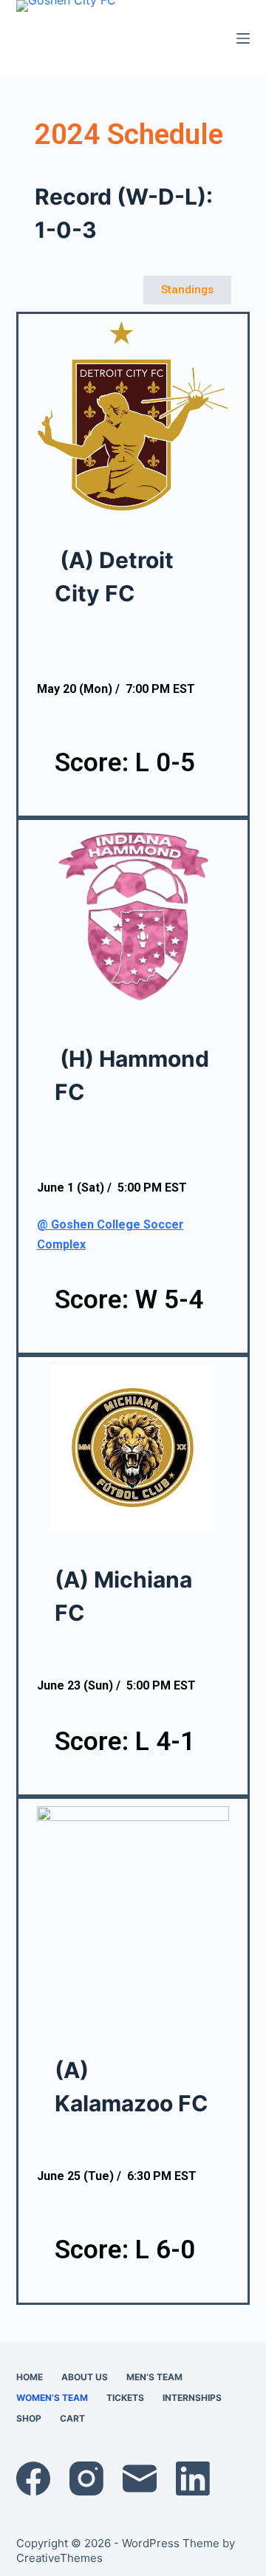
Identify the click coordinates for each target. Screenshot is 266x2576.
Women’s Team (52, 2398)
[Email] (140, 2478)
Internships (192, 2398)
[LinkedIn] (193, 2478)
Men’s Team (154, 2377)
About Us (85, 2377)
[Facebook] (33, 2478)
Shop (29, 2418)
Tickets (125, 2398)
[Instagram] (86, 2478)
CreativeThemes (59, 2558)
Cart (72, 2418)
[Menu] (243, 38)
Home (30, 2377)
